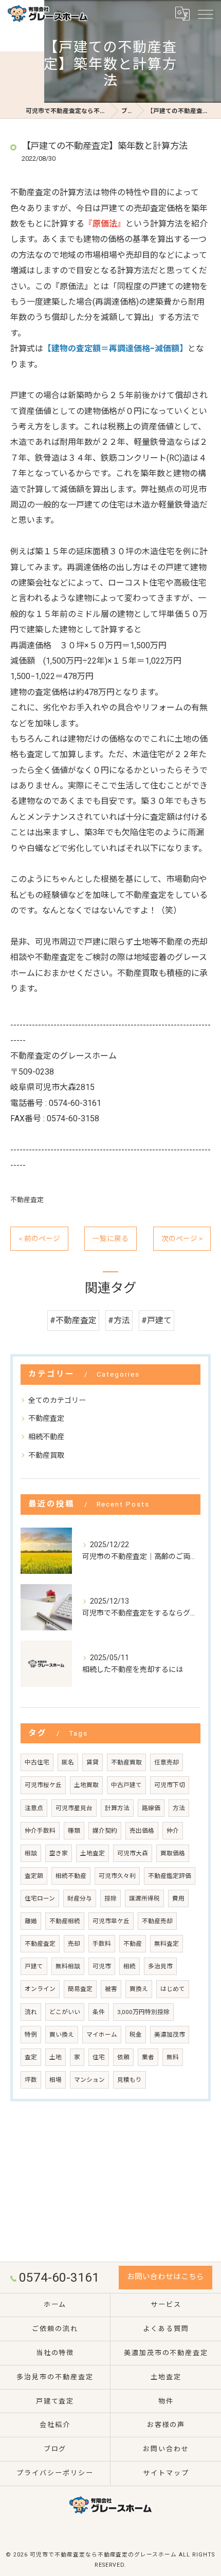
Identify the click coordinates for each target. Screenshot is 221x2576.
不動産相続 (65, 1921)
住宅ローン (40, 1898)
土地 (56, 2057)
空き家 (59, 1853)
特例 (31, 2035)
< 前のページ (39, 1238)
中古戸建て (126, 1785)
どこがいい (65, 2012)
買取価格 (173, 1853)
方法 (179, 1808)
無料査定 (167, 1944)
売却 (74, 1944)
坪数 (31, 2080)
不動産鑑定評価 (170, 1876)
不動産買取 (46, 1455)
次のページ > (182, 1238)
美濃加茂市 (170, 2035)
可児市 (102, 1966)
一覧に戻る (110, 1238)
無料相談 (68, 1966)
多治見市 (160, 1966)
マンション (89, 2080)
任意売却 (167, 1762)
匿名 (68, 1762)
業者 (148, 2057)
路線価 (151, 1808)
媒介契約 (105, 1831)
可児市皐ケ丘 (111, 1921)
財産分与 (80, 1898)
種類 (74, 1831)
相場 (56, 2080)
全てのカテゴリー (57, 1400)
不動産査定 (27, 1200)
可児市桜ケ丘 (43, 1785)
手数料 (102, 1944)
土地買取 (86, 1785)
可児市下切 (170, 1785)
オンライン (40, 1989)
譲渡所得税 (144, 1898)
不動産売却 (157, 1921)
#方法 (119, 1320)
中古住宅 (37, 1762)
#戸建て (156, 1320)
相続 (130, 1966)
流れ (31, 2012)
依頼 (123, 2057)
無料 (173, 2057)
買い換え (62, 2035)
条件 (99, 2012)
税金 (136, 2035)
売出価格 (142, 1831)
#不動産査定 (73, 1320)
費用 (178, 1898)
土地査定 (93, 1853)
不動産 (133, 1944)
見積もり (130, 2080)
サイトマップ (166, 2473)
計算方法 (117, 1808)
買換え (139, 1989)
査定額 (34, 1876)
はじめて (173, 1989)
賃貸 (93, 1762)
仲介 (173, 1831)
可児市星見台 (74, 1808)
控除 (110, 1898)
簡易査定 (80, 1989)
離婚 (31, 1921)
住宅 (99, 2057)
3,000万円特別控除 (143, 2012)
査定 (31, 2057)
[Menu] (205, 13)
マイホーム (102, 2035)
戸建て (34, 1966)
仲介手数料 (40, 1831)
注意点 (34, 1808)
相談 (31, 1853)
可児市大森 (133, 1853)
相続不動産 (46, 1437)
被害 (111, 1989)
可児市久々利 (117, 1876)
